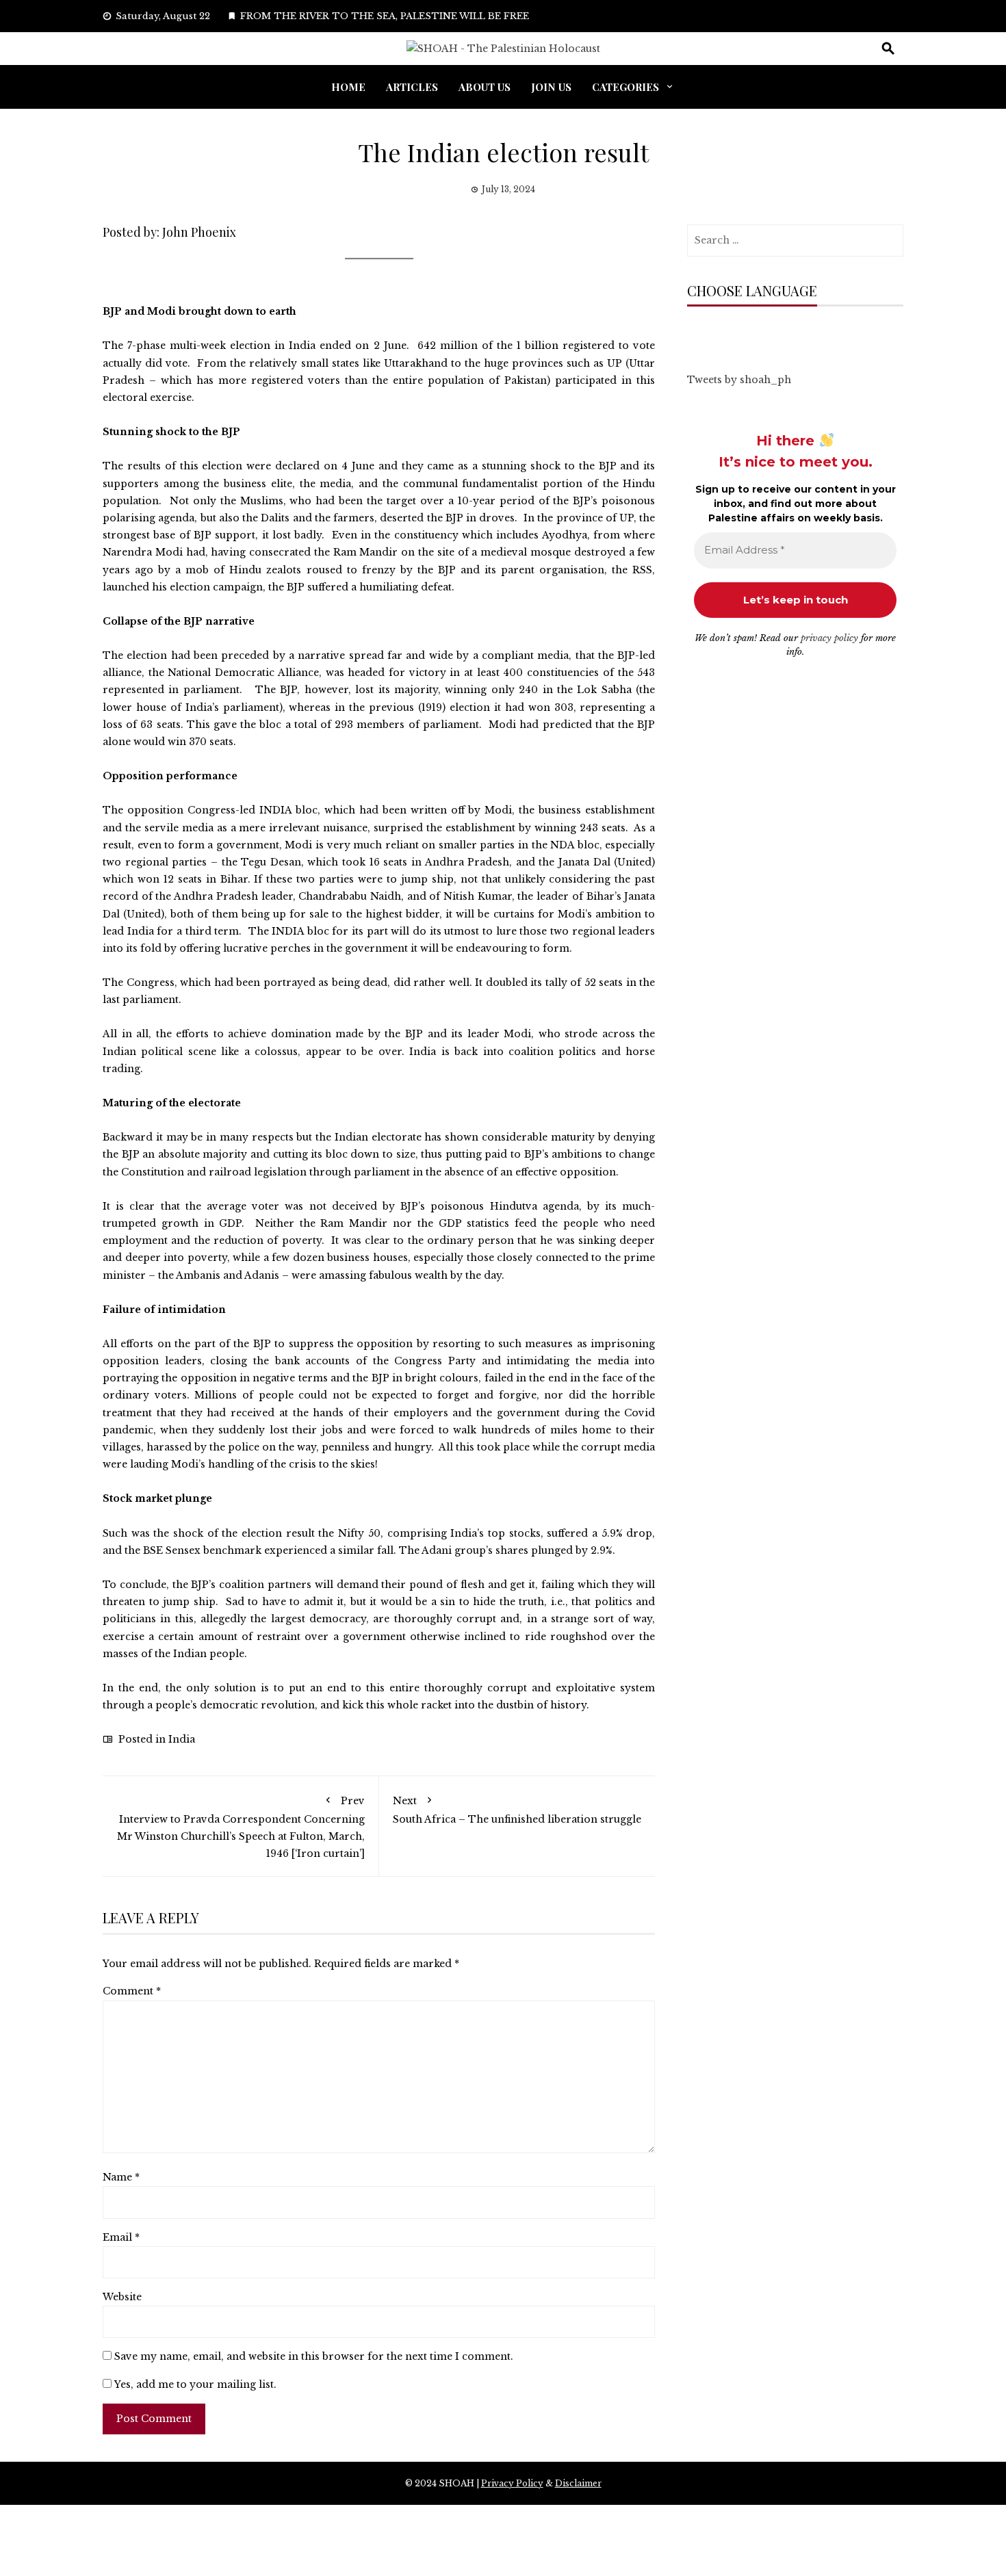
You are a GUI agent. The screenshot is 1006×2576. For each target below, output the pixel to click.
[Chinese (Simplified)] (707, 333)
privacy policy (829, 638)
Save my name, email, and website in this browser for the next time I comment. (314, 2356)
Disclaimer (578, 2483)
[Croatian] (721, 333)
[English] (734, 333)
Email (121, 2237)
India (182, 1739)
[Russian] (762, 333)
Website (122, 2297)
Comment (132, 1991)
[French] (748, 333)
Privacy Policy (512, 2483)
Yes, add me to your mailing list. (194, 2384)
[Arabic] (693, 333)
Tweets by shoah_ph (739, 380)
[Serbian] (775, 333)
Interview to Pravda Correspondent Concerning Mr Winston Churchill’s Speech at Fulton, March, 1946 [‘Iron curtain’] (241, 1827)
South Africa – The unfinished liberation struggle (517, 1810)
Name (121, 2177)
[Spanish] (789, 333)
